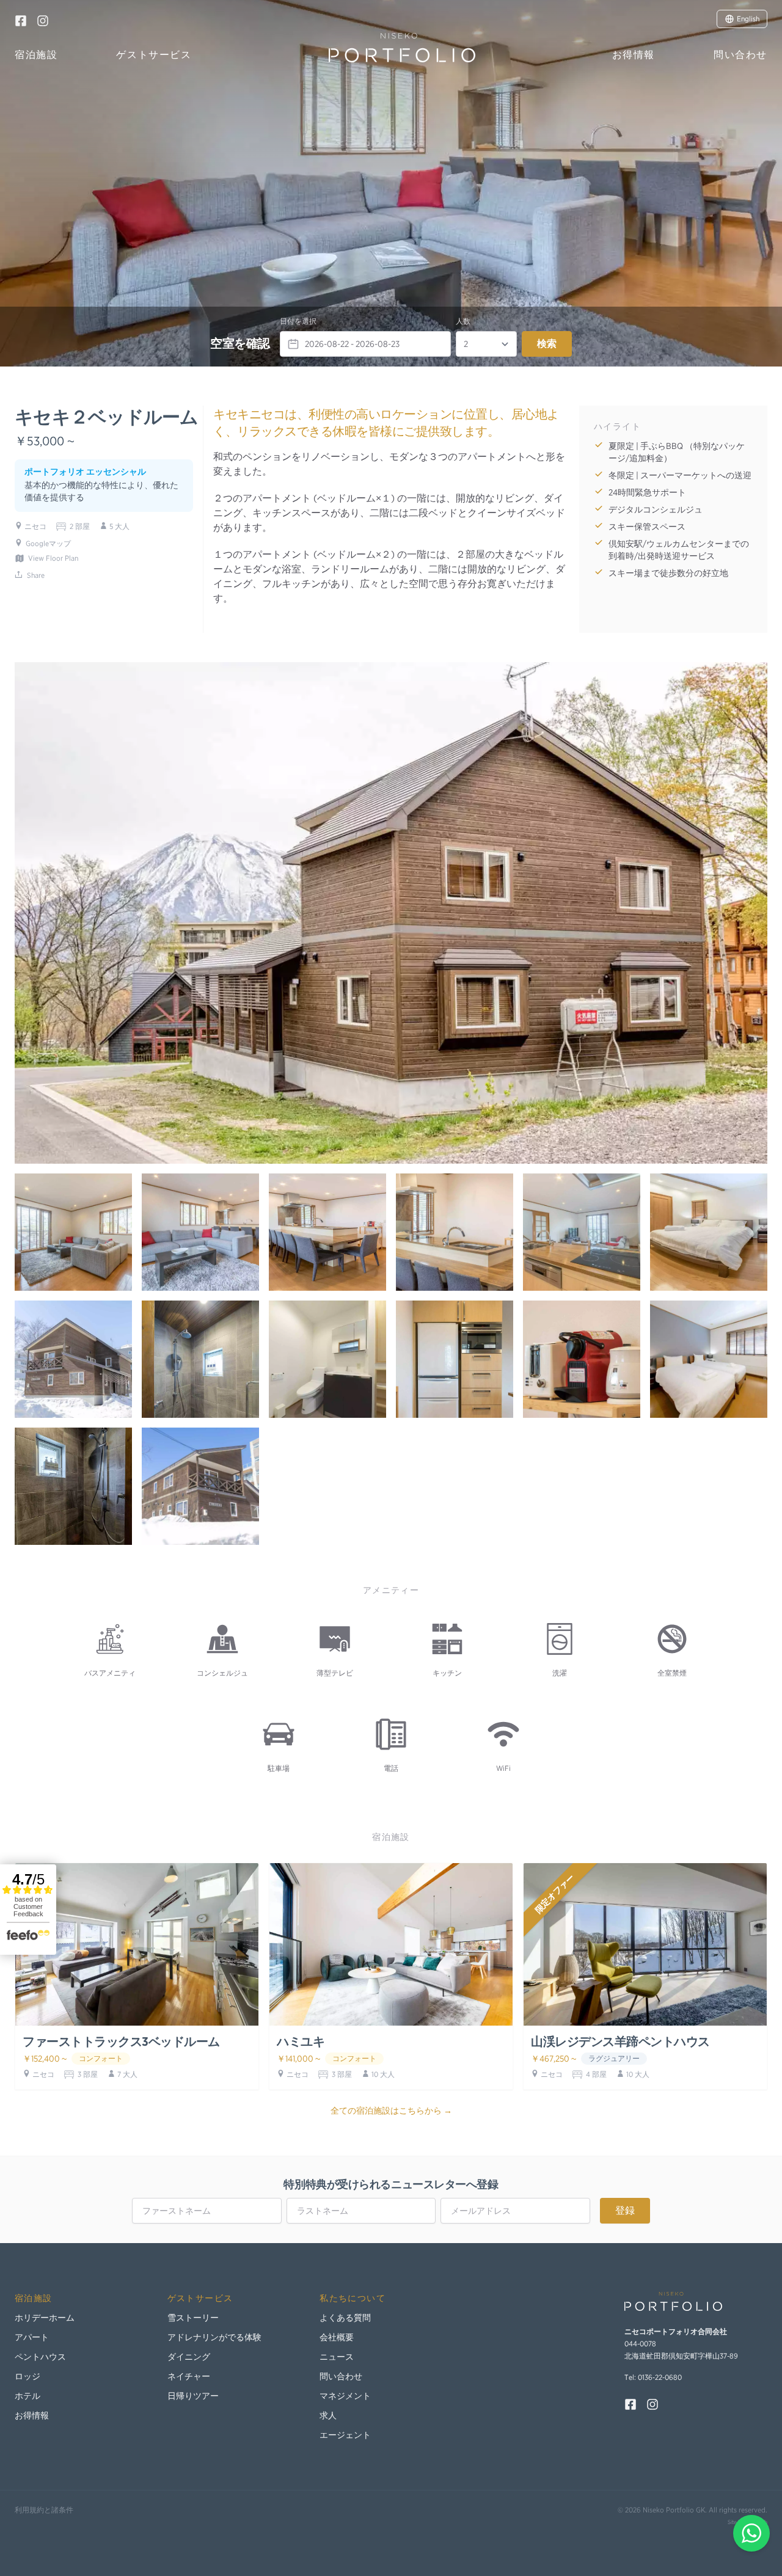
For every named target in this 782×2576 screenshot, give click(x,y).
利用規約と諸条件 (44, 2510)
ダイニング (189, 2357)
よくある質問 (345, 2318)
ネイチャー (189, 2376)
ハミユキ (301, 2041)
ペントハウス (40, 2357)
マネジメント (345, 2396)
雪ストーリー (193, 2318)
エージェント (345, 2435)
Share (36, 575)
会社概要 (337, 2337)
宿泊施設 (36, 55)
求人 (328, 2415)
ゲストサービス (154, 55)
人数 (463, 321)
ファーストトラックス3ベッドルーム (121, 2041)
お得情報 (634, 55)
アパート (32, 2337)
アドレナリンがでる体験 (214, 2337)
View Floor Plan (53, 558)
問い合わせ (740, 55)
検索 (547, 344)
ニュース (337, 2357)
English (748, 19)
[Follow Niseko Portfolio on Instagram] (43, 21)
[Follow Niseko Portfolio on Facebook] (21, 21)
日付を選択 (298, 321)
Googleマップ (48, 543)
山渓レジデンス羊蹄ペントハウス (620, 2041)
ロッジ (27, 2376)
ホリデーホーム (45, 2318)
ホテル (27, 2396)
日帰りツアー (193, 2396)
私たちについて (353, 2298)
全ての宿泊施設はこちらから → (391, 2111)
